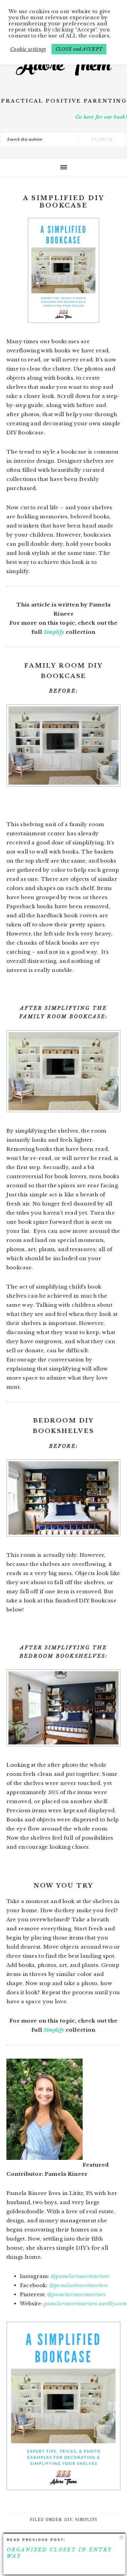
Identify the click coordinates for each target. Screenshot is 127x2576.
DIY (68, 2520)
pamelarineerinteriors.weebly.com (85, 2303)
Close (121, 2537)
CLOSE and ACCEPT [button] (79, 49)
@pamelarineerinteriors (80, 2276)
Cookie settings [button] (28, 49)
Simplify (54, 632)
